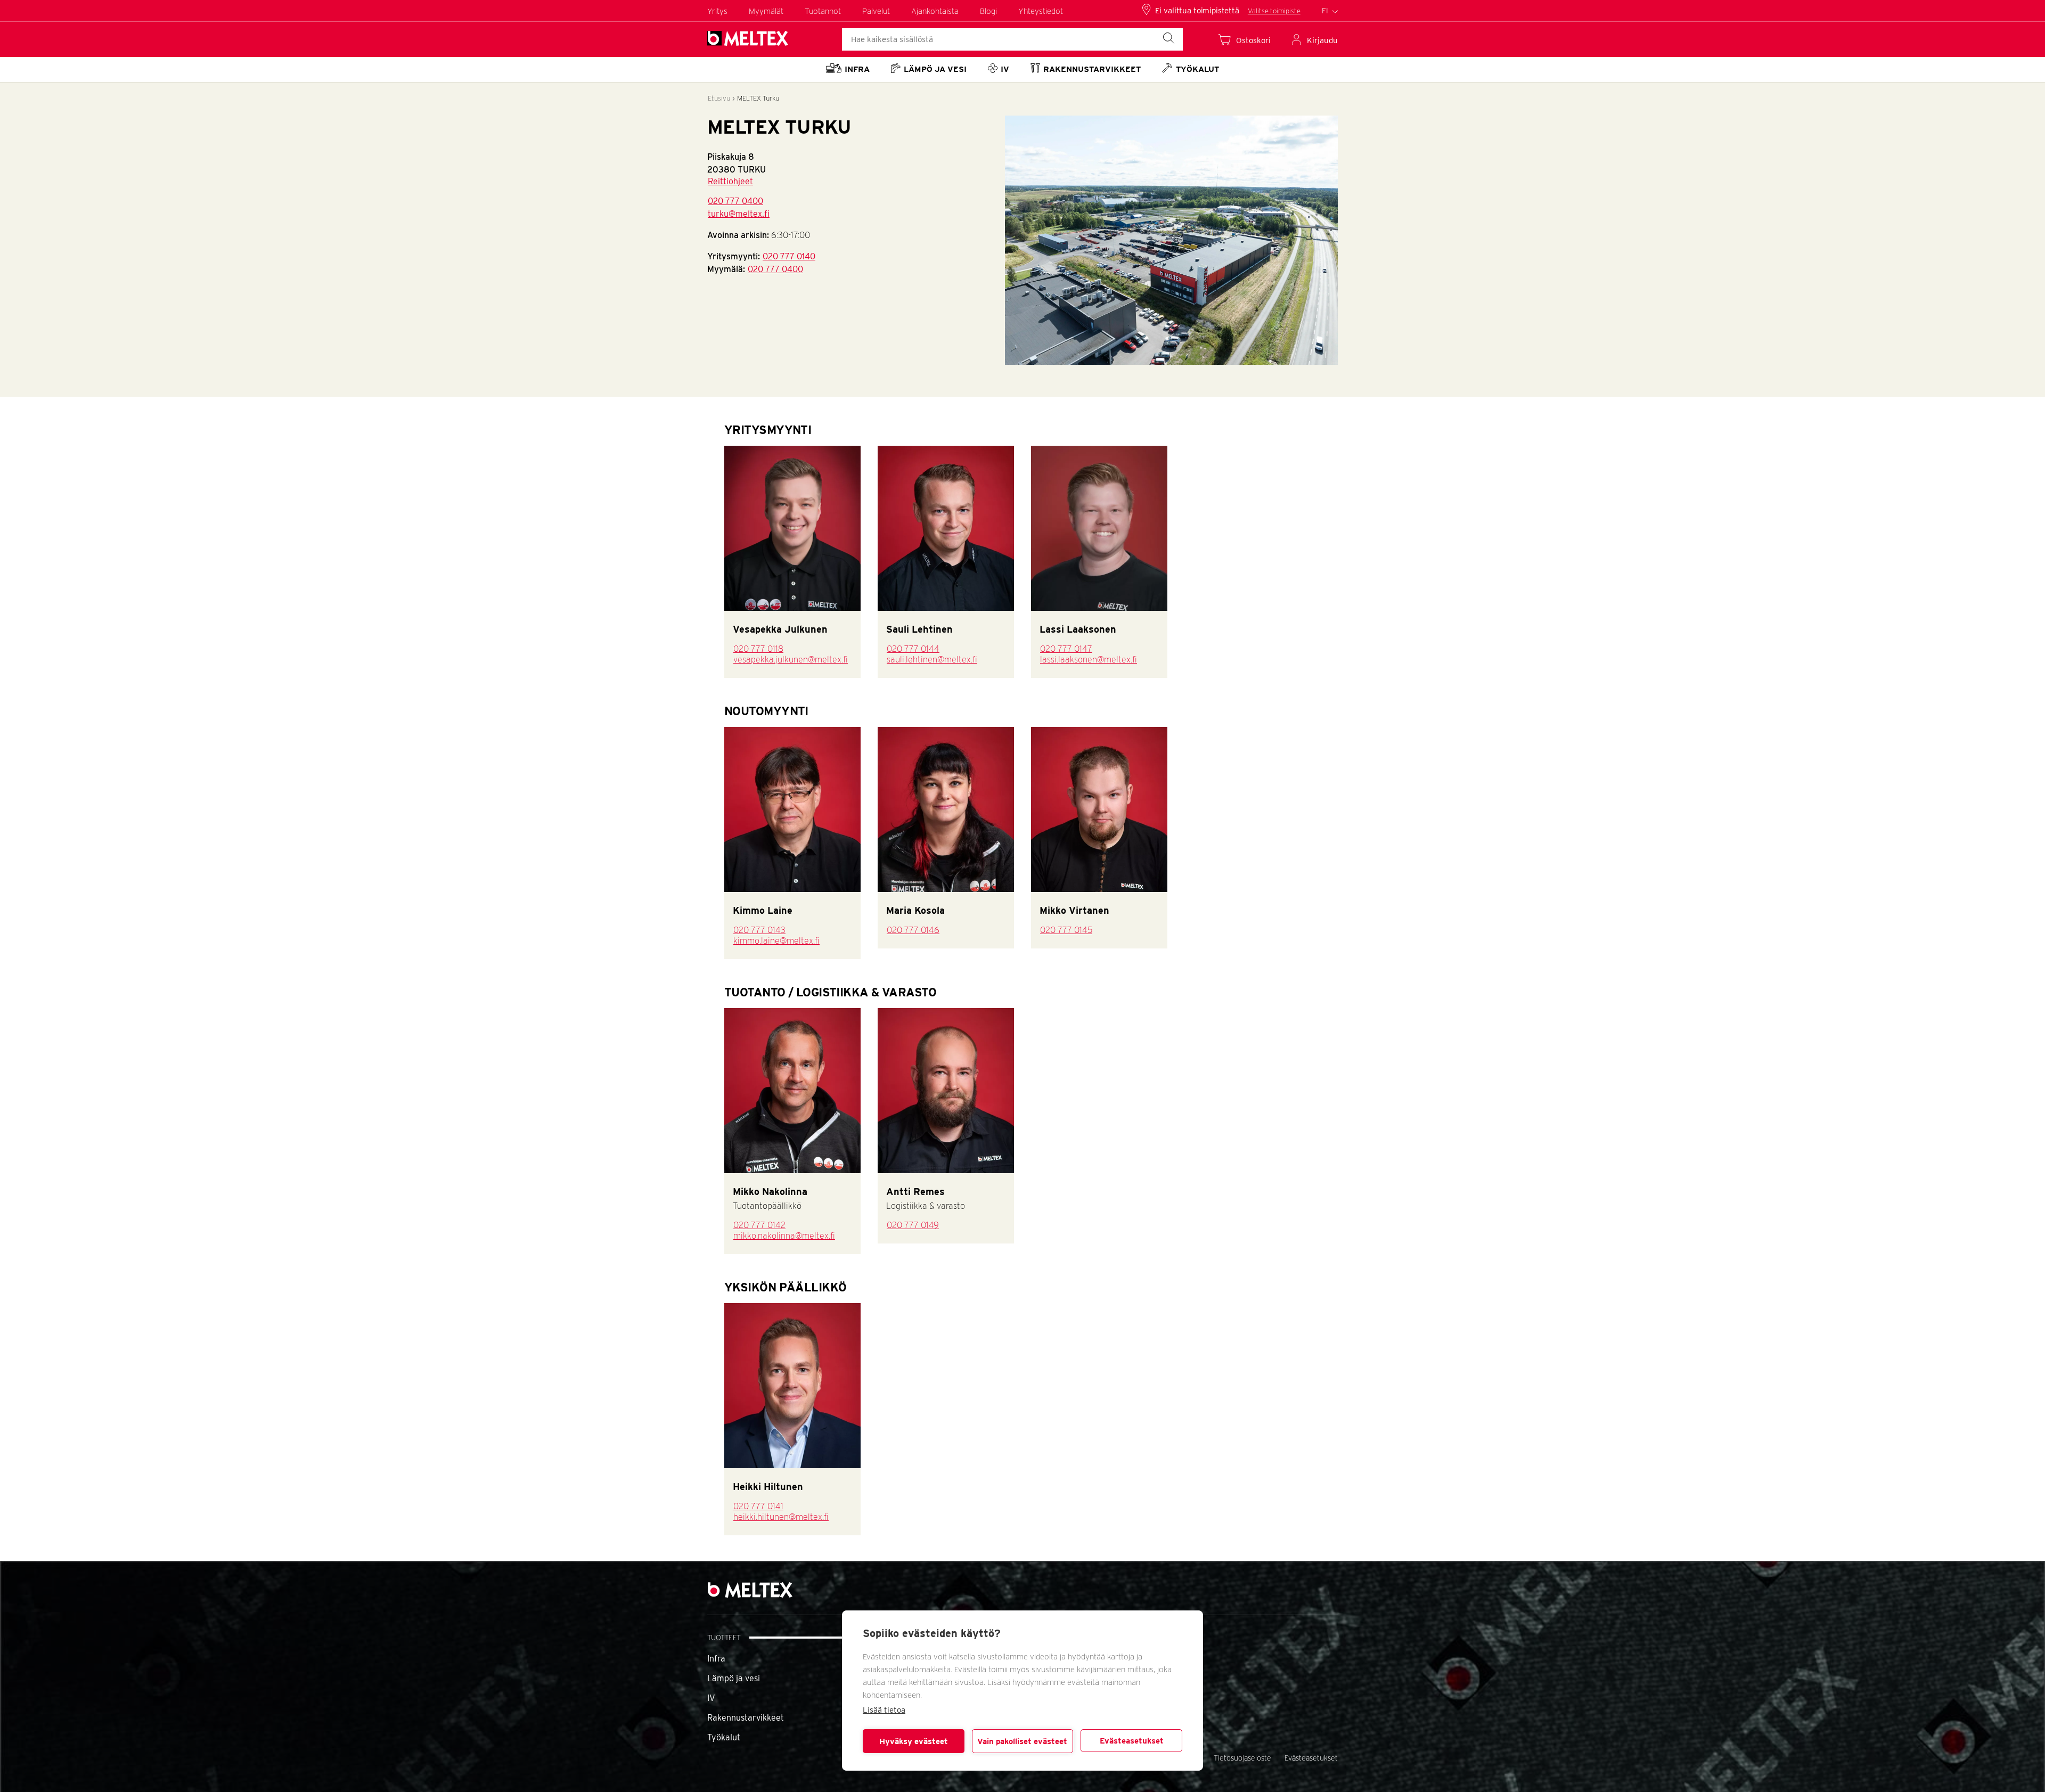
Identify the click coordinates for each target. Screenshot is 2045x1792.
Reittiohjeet (730, 181)
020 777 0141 (758, 1506)
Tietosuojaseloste (1242, 1758)
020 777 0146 (913, 930)
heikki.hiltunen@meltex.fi (781, 1517)
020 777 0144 (913, 649)
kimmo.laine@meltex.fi (776, 941)
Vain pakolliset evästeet (1022, 1741)
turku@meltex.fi (739, 214)
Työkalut (724, 1737)
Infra (716, 1659)
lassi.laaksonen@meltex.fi (1089, 660)
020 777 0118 (758, 649)
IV (711, 1698)
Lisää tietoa (884, 1710)
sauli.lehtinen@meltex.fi (932, 660)
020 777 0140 (789, 256)
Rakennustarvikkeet (746, 1718)
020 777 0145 (1066, 930)
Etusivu (719, 98)
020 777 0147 (1066, 649)
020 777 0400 (735, 201)
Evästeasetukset (1132, 1741)
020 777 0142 (759, 1225)
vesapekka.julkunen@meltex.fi (791, 660)
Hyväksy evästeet (914, 1741)
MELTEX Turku (758, 98)
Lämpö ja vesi (734, 1678)
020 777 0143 (759, 930)
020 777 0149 (913, 1225)
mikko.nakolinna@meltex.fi (784, 1236)
